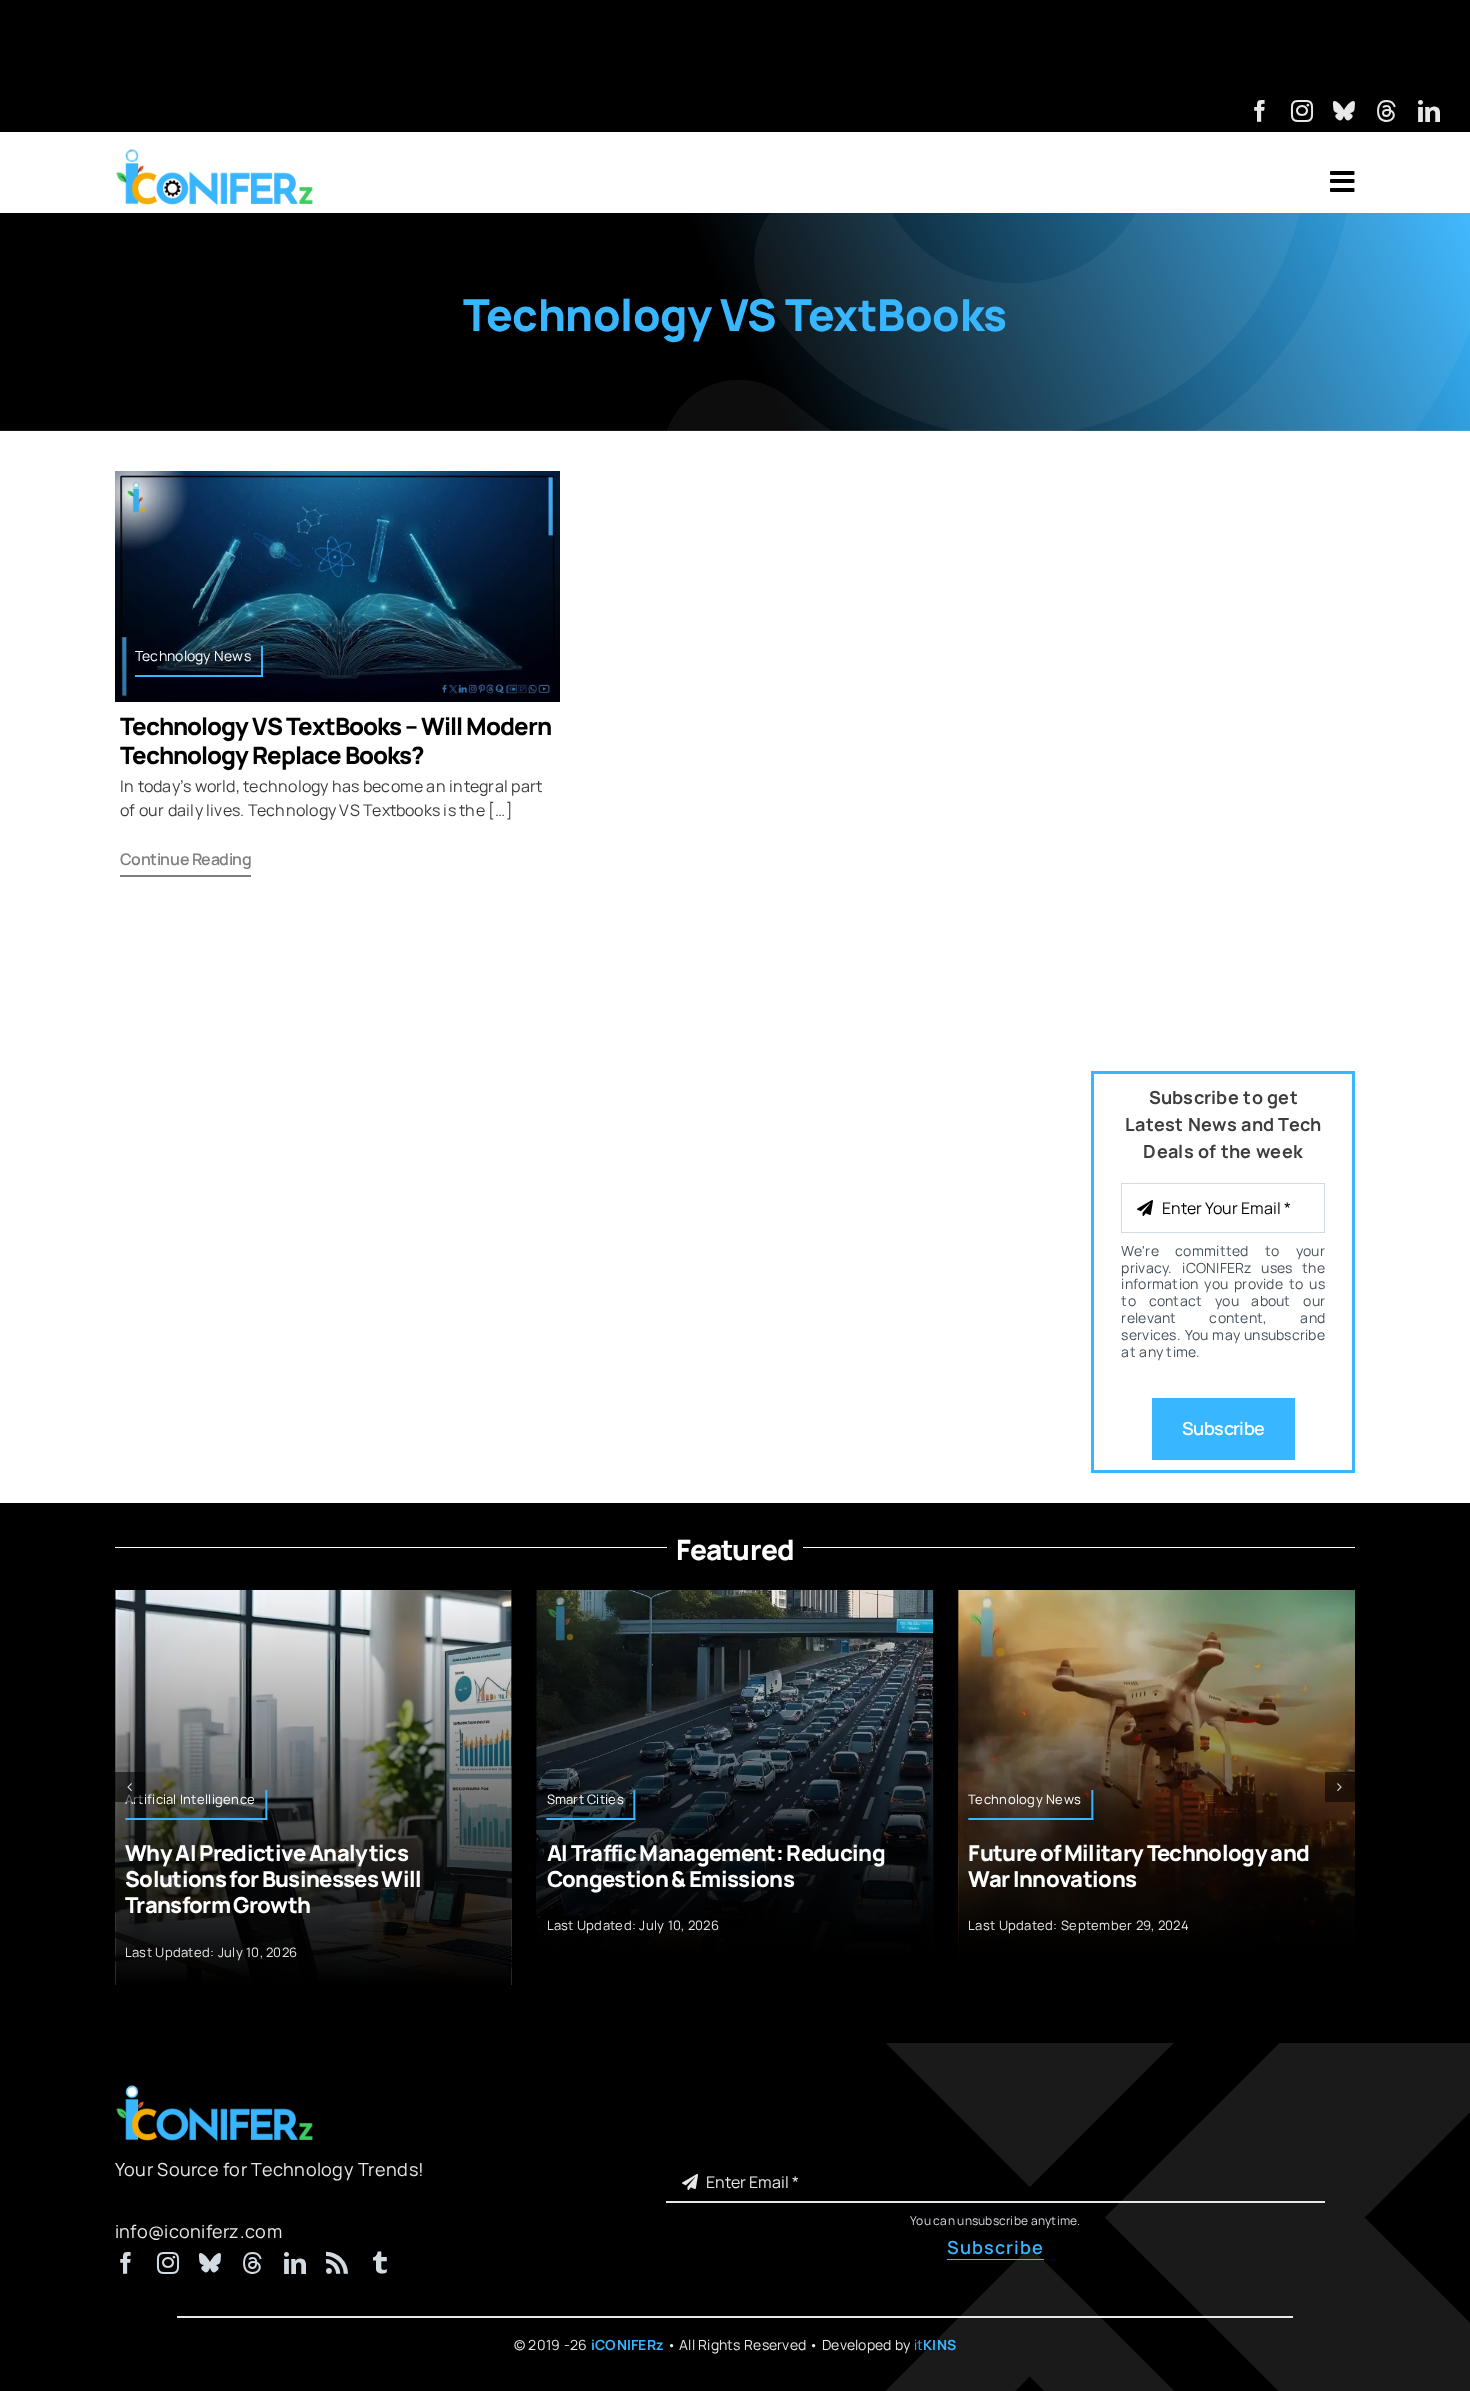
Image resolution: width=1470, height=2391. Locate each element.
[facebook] (1260, 111)
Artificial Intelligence (190, 1799)
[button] (130, 1787)
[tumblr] (380, 2263)
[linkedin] (1429, 111)
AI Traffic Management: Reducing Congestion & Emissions (716, 1866)
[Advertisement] (735, 45)
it (935, 2344)
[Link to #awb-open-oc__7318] (1342, 182)
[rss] (337, 2263)
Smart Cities (585, 1799)
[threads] (1387, 111)
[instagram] (1302, 111)
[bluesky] (1344, 111)
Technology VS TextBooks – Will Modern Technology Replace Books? (335, 740)
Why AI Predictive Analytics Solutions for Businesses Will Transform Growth (273, 1879)
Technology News (193, 655)
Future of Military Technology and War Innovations (1138, 1866)
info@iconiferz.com (198, 2231)
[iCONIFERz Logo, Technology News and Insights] (215, 156)
